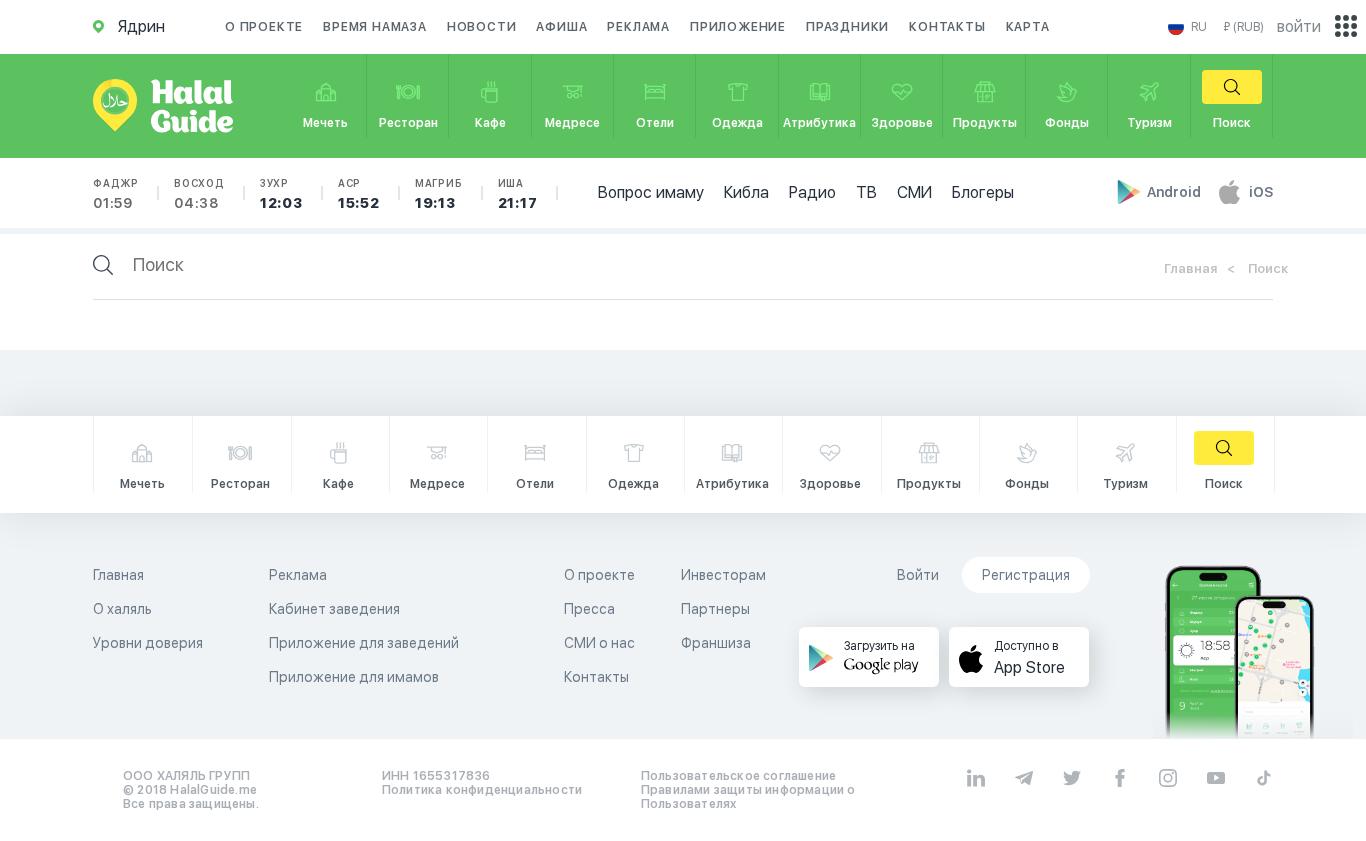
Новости (482, 27)
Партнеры (715, 609)
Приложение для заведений (364, 643)
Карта (1028, 27)
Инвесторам (723, 575)
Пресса (589, 609)
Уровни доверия (148, 643)
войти (1299, 26)
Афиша (561, 27)
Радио (812, 192)
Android (1175, 192)
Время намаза (375, 27)
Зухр (281, 194)
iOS (1261, 192)
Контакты (947, 27)
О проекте (264, 27)
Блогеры (983, 192)
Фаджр (116, 194)
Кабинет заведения (334, 609)
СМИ (914, 192)
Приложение (738, 27)
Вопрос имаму (651, 192)
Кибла (746, 192)
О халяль (122, 609)
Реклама (638, 27)
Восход (199, 194)
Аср (359, 194)
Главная (1190, 268)
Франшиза (716, 643)
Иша (518, 194)
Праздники (847, 27)
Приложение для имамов (354, 677)
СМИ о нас (599, 643)
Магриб (439, 194)
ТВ (866, 192)
